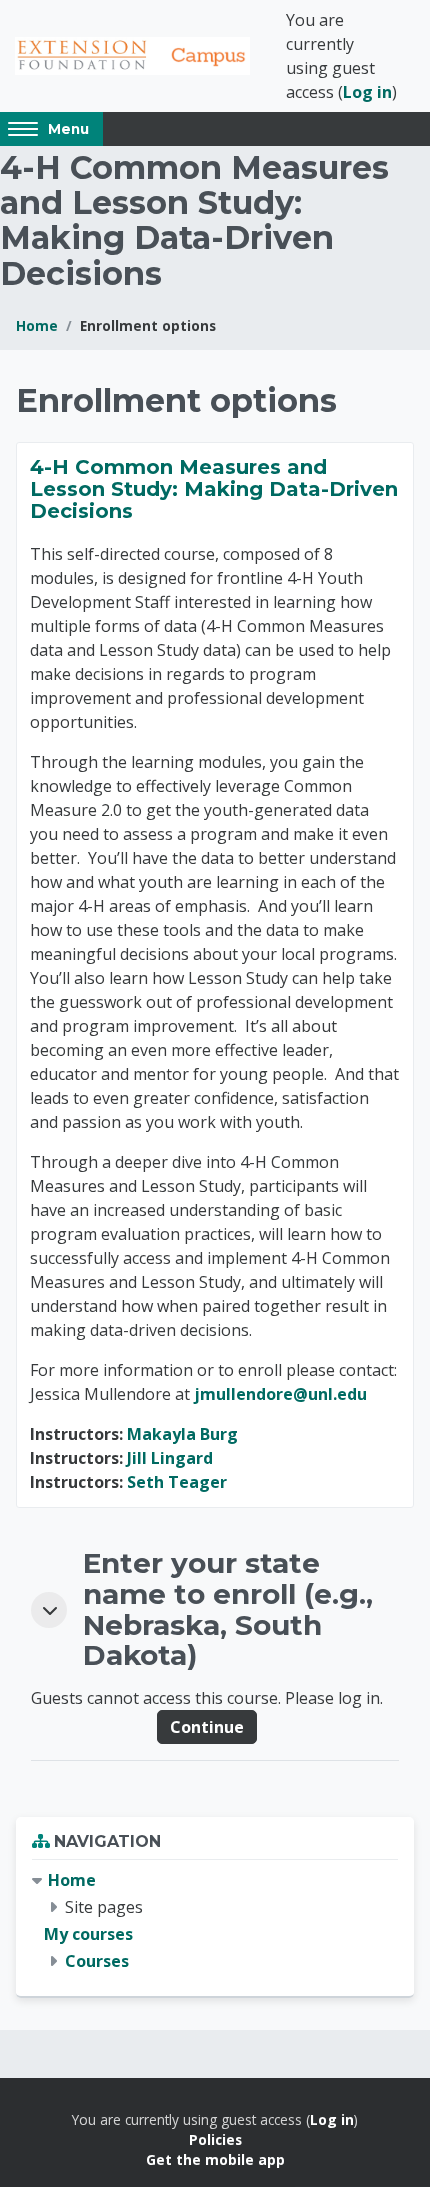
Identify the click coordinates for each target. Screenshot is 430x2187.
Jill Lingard (170, 1458)
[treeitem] (215, 1921)
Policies (215, 2139)
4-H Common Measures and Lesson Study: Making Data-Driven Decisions (214, 489)
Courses (97, 1961)
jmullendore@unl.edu (280, 1394)
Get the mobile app (215, 2159)
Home (37, 325)
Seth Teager (177, 1482)
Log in (367, 92)
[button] (49, 1610)
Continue (207, 1727)
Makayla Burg (182, 1434)
